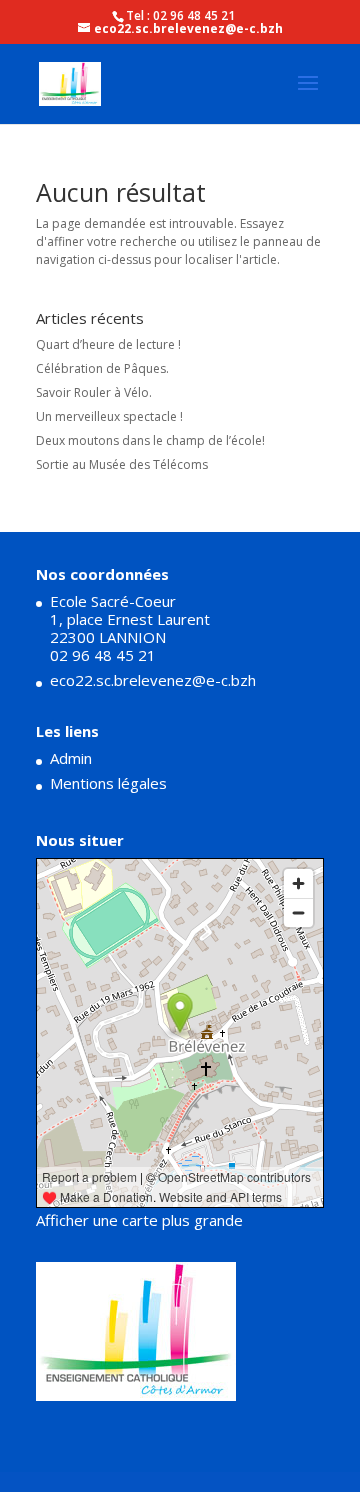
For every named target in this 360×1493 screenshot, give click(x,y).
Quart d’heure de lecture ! (108, 344)
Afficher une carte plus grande (139, 1220)
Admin (71, 758)
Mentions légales (108, 783)
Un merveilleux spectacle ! (109, 416)
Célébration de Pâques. (102, 368)
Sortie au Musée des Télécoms (122, 464)
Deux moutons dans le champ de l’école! (150, 440)
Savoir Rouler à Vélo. (94, 392)
